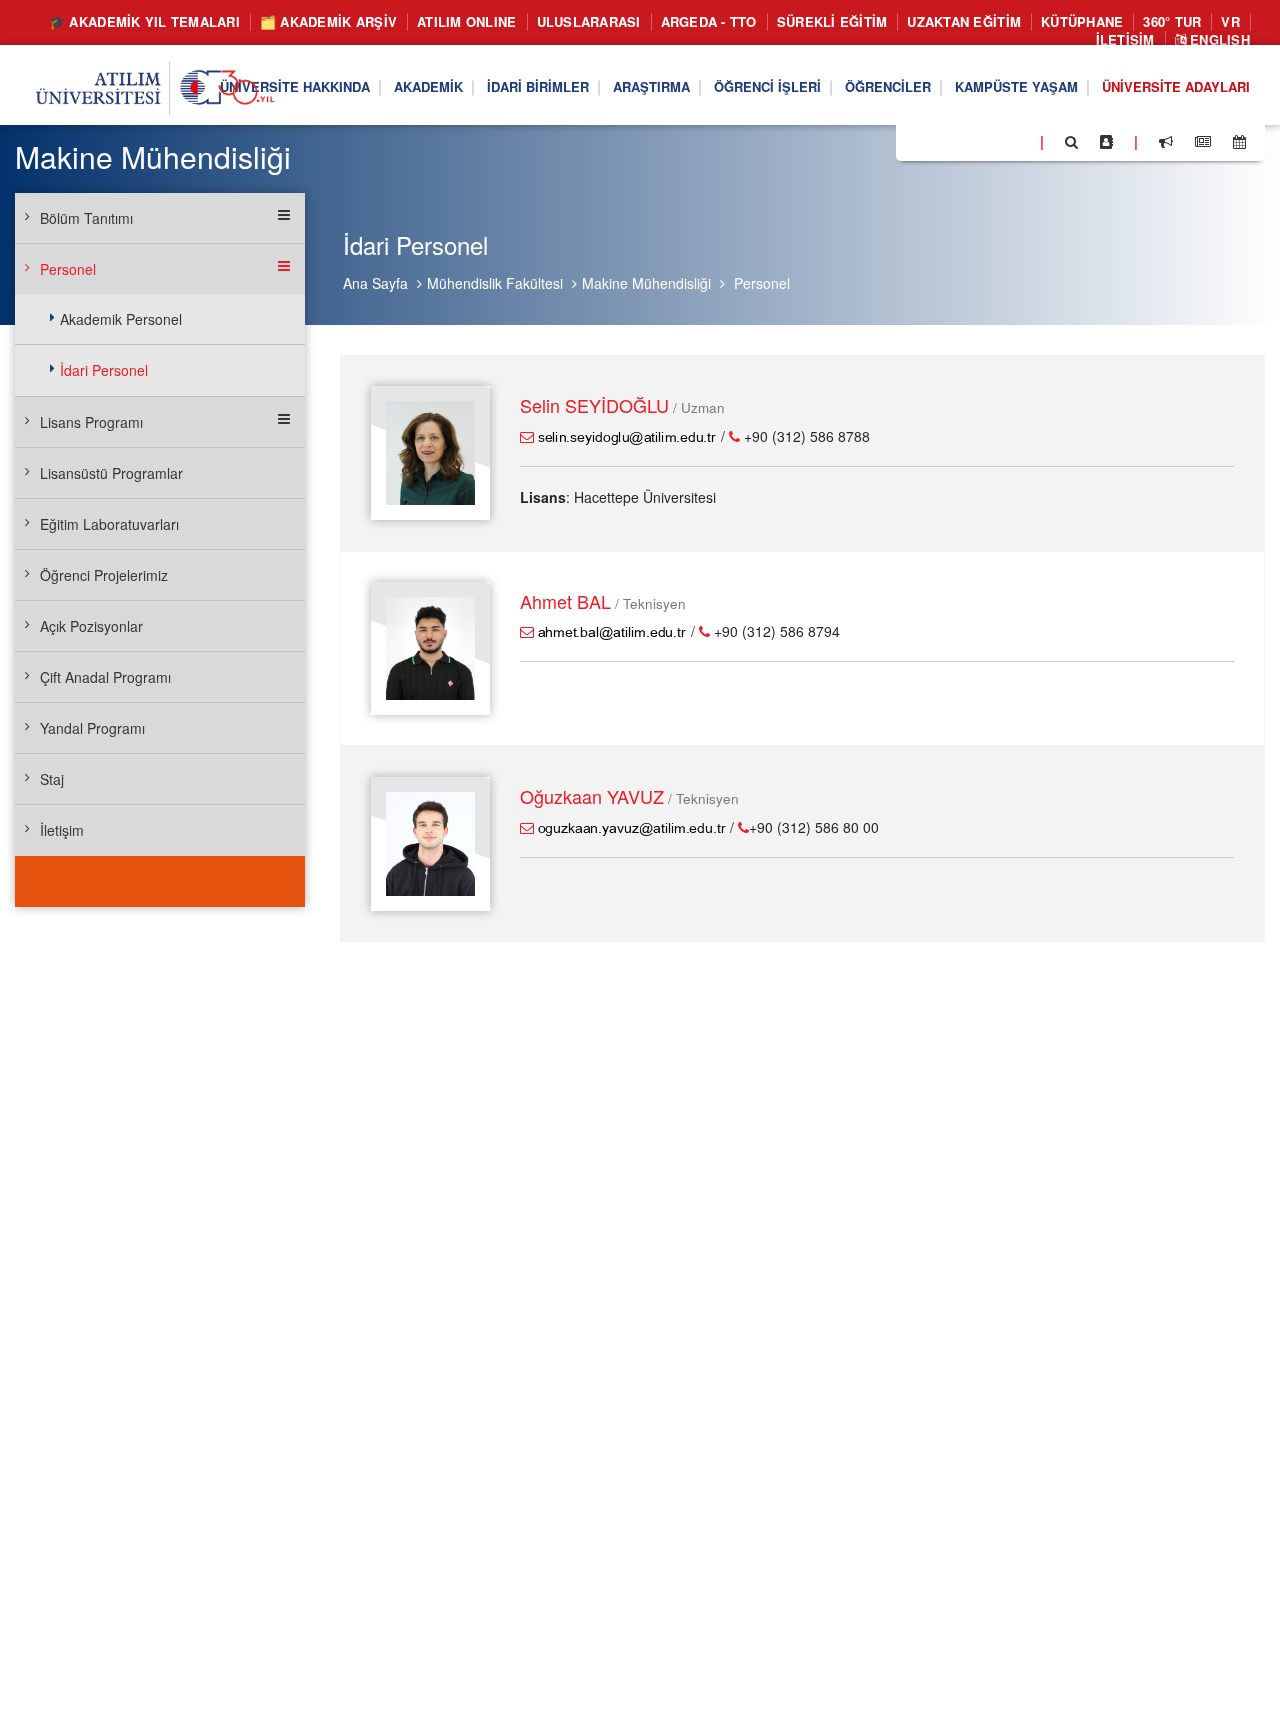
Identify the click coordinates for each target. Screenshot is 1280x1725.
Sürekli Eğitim (832, 21)
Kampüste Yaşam (1016, 86)
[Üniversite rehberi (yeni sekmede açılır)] (1106, 142)
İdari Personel (104, 370)
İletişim (1125, 40)
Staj (52, 779)
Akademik (428, 86)
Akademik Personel (121, 319)
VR (1230, 21)
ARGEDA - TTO (709, 21)
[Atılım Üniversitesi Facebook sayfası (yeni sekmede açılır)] (917, 141)
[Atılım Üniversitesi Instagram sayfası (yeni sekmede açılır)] (991, 141)
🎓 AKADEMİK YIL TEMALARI (144, 21)
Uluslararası (589, 21)
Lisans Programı (91, 422)
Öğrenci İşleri (767, 86)
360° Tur (1172, 21)
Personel (762, 283)
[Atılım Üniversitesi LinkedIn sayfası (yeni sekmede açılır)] (965, 141)
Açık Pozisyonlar (91, 626)
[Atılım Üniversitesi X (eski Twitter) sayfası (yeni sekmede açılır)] (941, 143)
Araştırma (651, 86)
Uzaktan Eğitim (964, 21)
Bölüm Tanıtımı (86, 218)
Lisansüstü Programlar (111, 473)
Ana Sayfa (375, 283)
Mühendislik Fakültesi (495, 283)
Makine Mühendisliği (646, 283)
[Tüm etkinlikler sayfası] (1239, 142)
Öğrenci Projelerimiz (104, 575)
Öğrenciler (888, 86)
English (1218, 40)
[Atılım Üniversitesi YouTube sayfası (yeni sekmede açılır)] (1017, 141)
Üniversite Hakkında (295, 86)
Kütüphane (1082, 21)
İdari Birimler (538, 86)
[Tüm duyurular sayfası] (1166, 142)
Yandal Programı (92, 728)
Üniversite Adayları (1176, 86)
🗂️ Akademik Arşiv (328, 21)
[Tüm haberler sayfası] (1203, 142)
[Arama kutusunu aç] (1071, 142)
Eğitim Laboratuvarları (109, 524)
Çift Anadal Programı (105, 677)
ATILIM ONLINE (466, 21)
